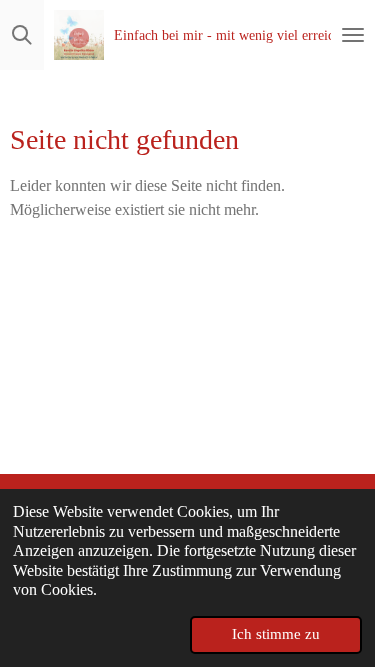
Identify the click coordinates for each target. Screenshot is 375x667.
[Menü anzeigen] (353, 35)
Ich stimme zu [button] (276, 634)
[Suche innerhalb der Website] (22, 35)
